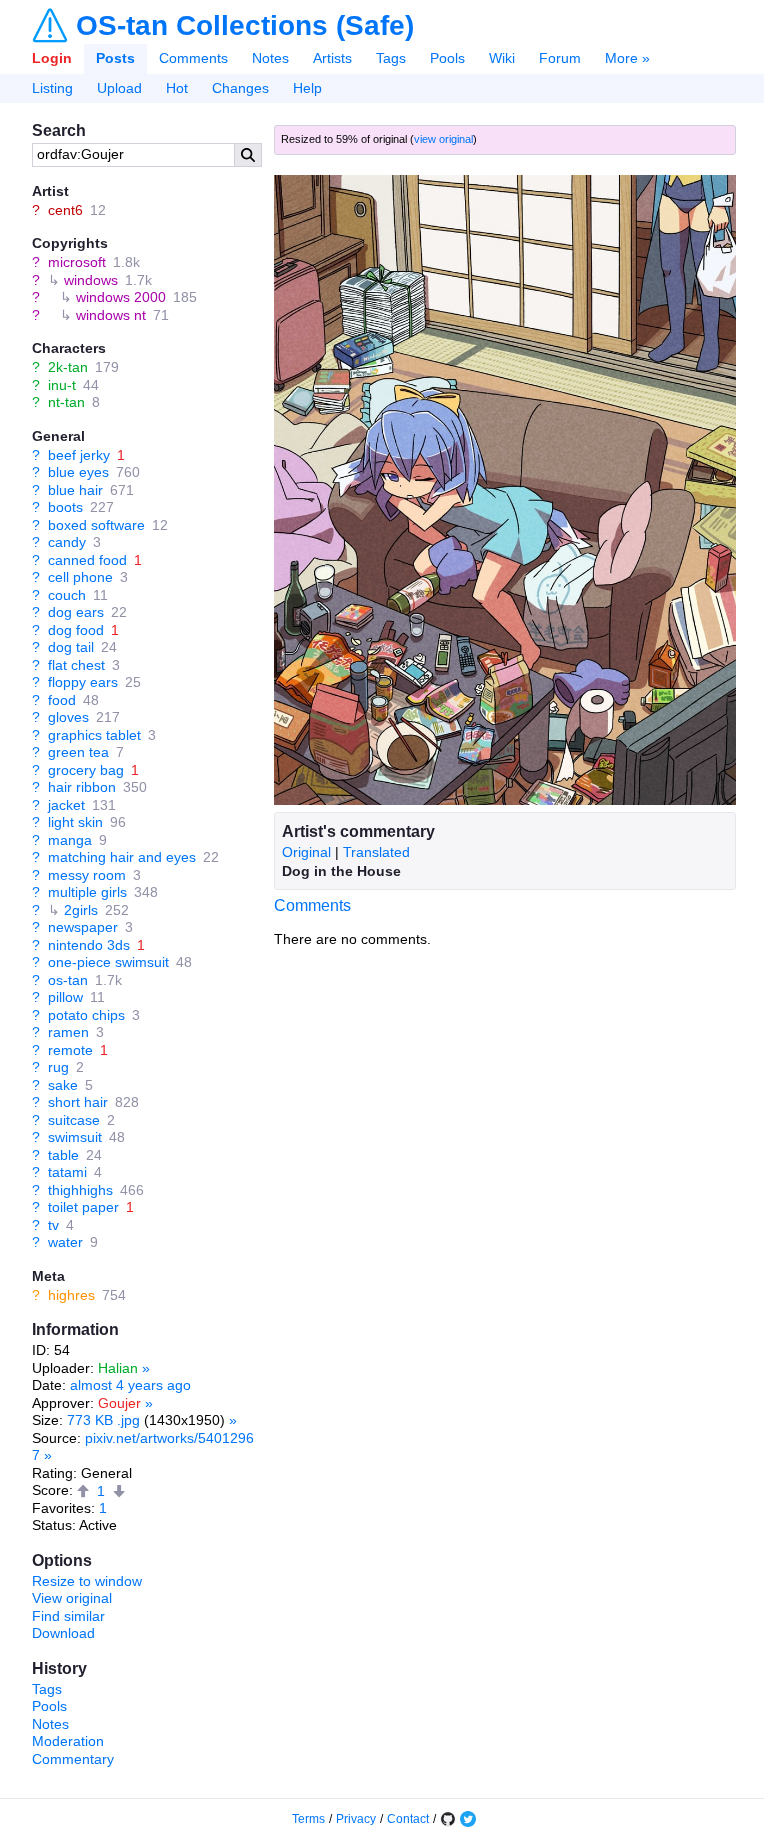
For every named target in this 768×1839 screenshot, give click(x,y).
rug (58, 1067)
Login (52, 58)
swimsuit (75, 1137)
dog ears (76, 612)
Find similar (68, 1616)
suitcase (74, 1120)
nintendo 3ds (89, 945)
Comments (193, 58)
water (65, 1242)
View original (72, 1598)
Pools (447, 58)
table (63, 1155)
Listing (52, 88)
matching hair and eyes (122, 857)
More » (627, 58)
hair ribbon (82, 787)
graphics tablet (94, 735)
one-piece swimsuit (108, 962)
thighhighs (80, 1190)
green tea (78, 752)
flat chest (76, 665)
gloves (68, 717)
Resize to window (87, 1581)
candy (67, 542)
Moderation (68, 1741)
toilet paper (83, 1207)
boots (65, 507)
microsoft (77, 262)
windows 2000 (121, 297)
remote (70, 1050)
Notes (270, 58)
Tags (391, 58)
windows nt (111, 315)
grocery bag (86, 770)
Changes (240, 88)
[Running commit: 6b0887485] (448, 1819)
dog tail (71, 647)
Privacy (356, 1819)
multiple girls (87, 892)
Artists (332, 58)
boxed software (96, 525)
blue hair (75, 490)
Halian (118, 1368)
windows (91, 280)
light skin (75, 822)
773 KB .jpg (103, 1420)
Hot (177, 88)
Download (63, 1633)
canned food (87, 560)
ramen (68, 1032)
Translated (376, 852)
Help (307, 88)
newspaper (83, 927)
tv (53, 1225)
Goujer (119, 1403)
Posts (115, 58)
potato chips (86, 1015)
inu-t (62, 385)
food (62, 700)
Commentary (73, 1759)
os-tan (68, 980)
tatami (67, 1172)
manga (70, 840)
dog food (76, 630)
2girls (81, 910)
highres (71, 1295)
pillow (65, 997)
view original (443, 139)
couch (67, 595)
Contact (408, 1819)
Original (306, 852)
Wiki (502, 58)
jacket (66, 805)
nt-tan (66, 402)
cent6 (65, 210)
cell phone (80, 577)
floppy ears (83, 682)
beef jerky (79, 455)
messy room (87, 875)
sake (63, 1085)
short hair (78, 1102)
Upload (119, 88)
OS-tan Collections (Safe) (245, 26)
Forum (560, 58)
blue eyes (78, 472)
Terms (308, 1819)
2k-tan (68, 367)
